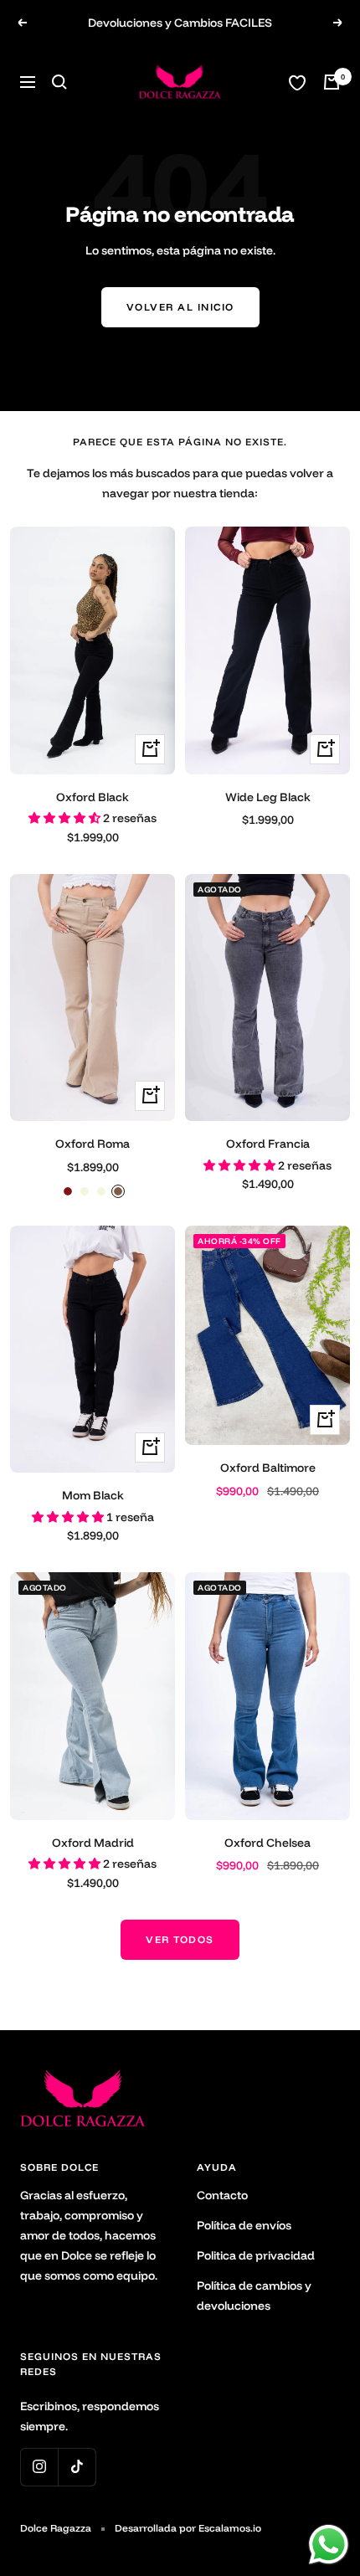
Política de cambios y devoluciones (254, 2296)
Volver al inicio (180, 307)
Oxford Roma (93, 1144)
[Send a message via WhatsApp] (329, 2545)
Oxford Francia (268, 1144)
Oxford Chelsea (267, 1843)
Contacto (222, 2195)
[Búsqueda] (59, 82)
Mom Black (93, 1495)
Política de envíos (244, 2225)
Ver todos (180, 1939)
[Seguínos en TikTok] (77, 2467)
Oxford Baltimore (268, 1468)
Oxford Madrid (93, 1843)
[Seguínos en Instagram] (39, 2467)
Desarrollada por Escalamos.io (188, 2528)
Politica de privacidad (256, 2255)
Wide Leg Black (268, 797)
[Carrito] (332, 82)
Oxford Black (93, 797)
